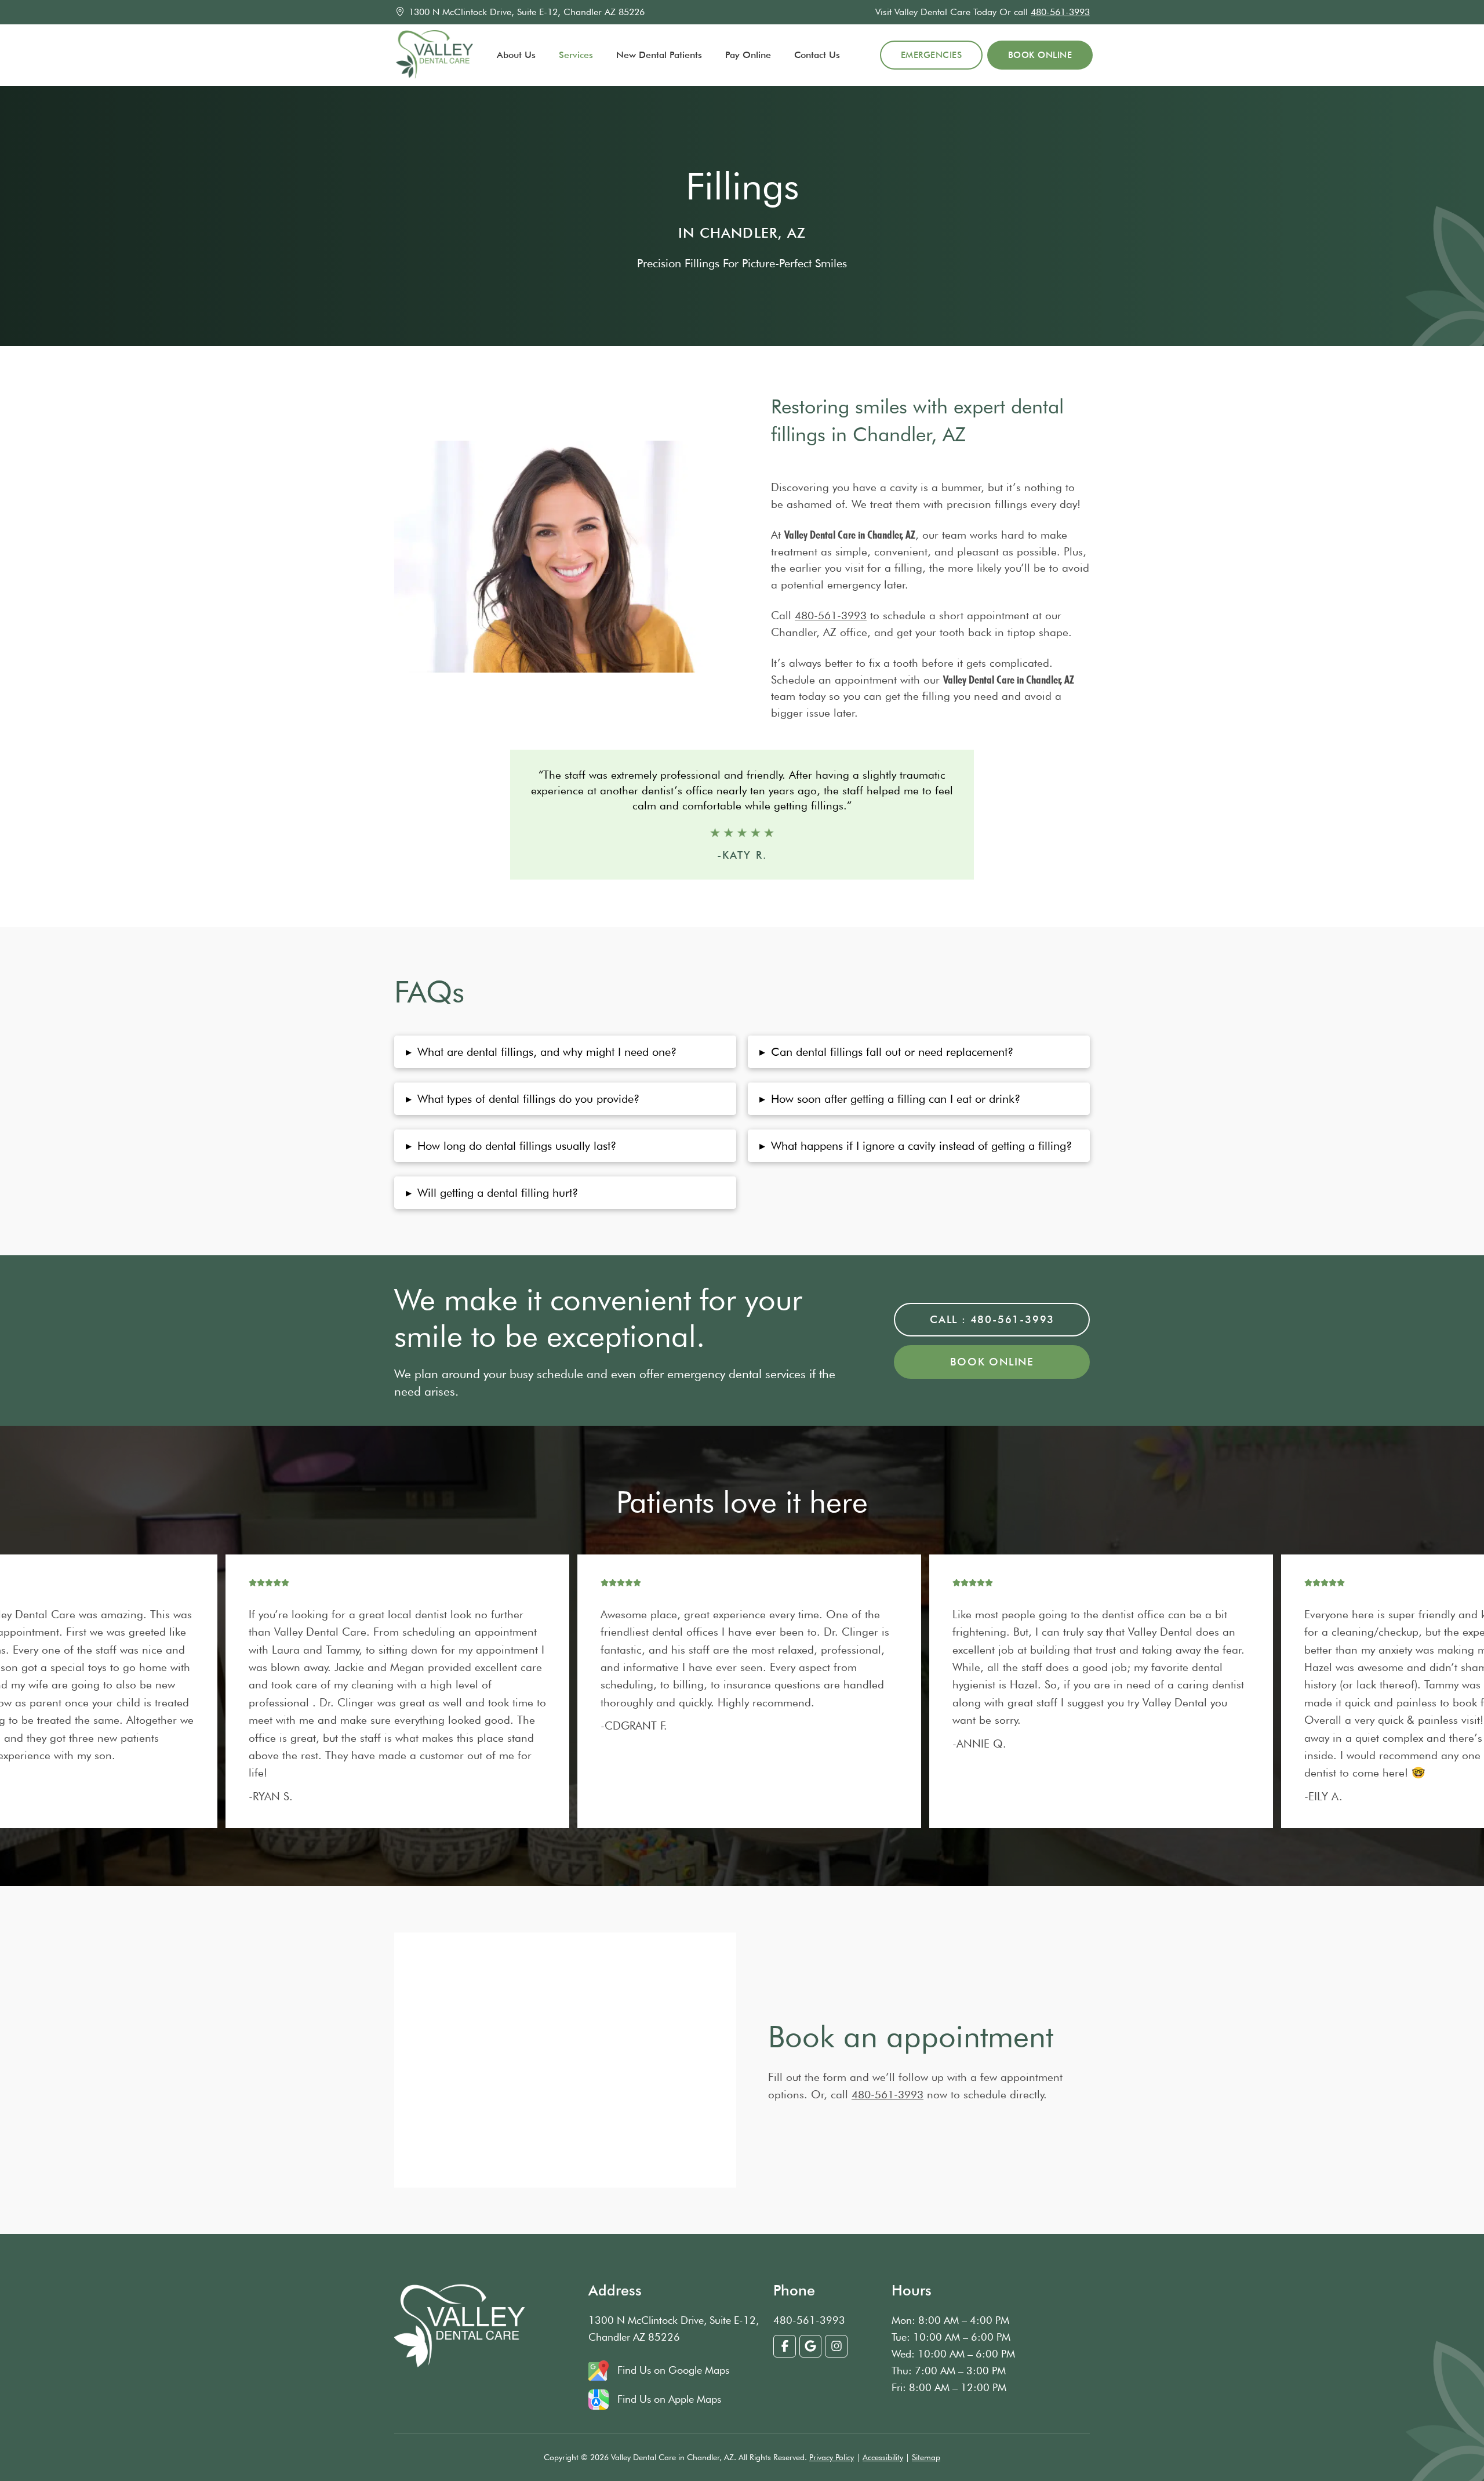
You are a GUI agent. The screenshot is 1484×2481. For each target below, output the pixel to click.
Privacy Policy (832, 2457)
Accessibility (883, 2457)
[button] (565, 1052)
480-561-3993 (1060, 12)
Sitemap (926, 2457)
